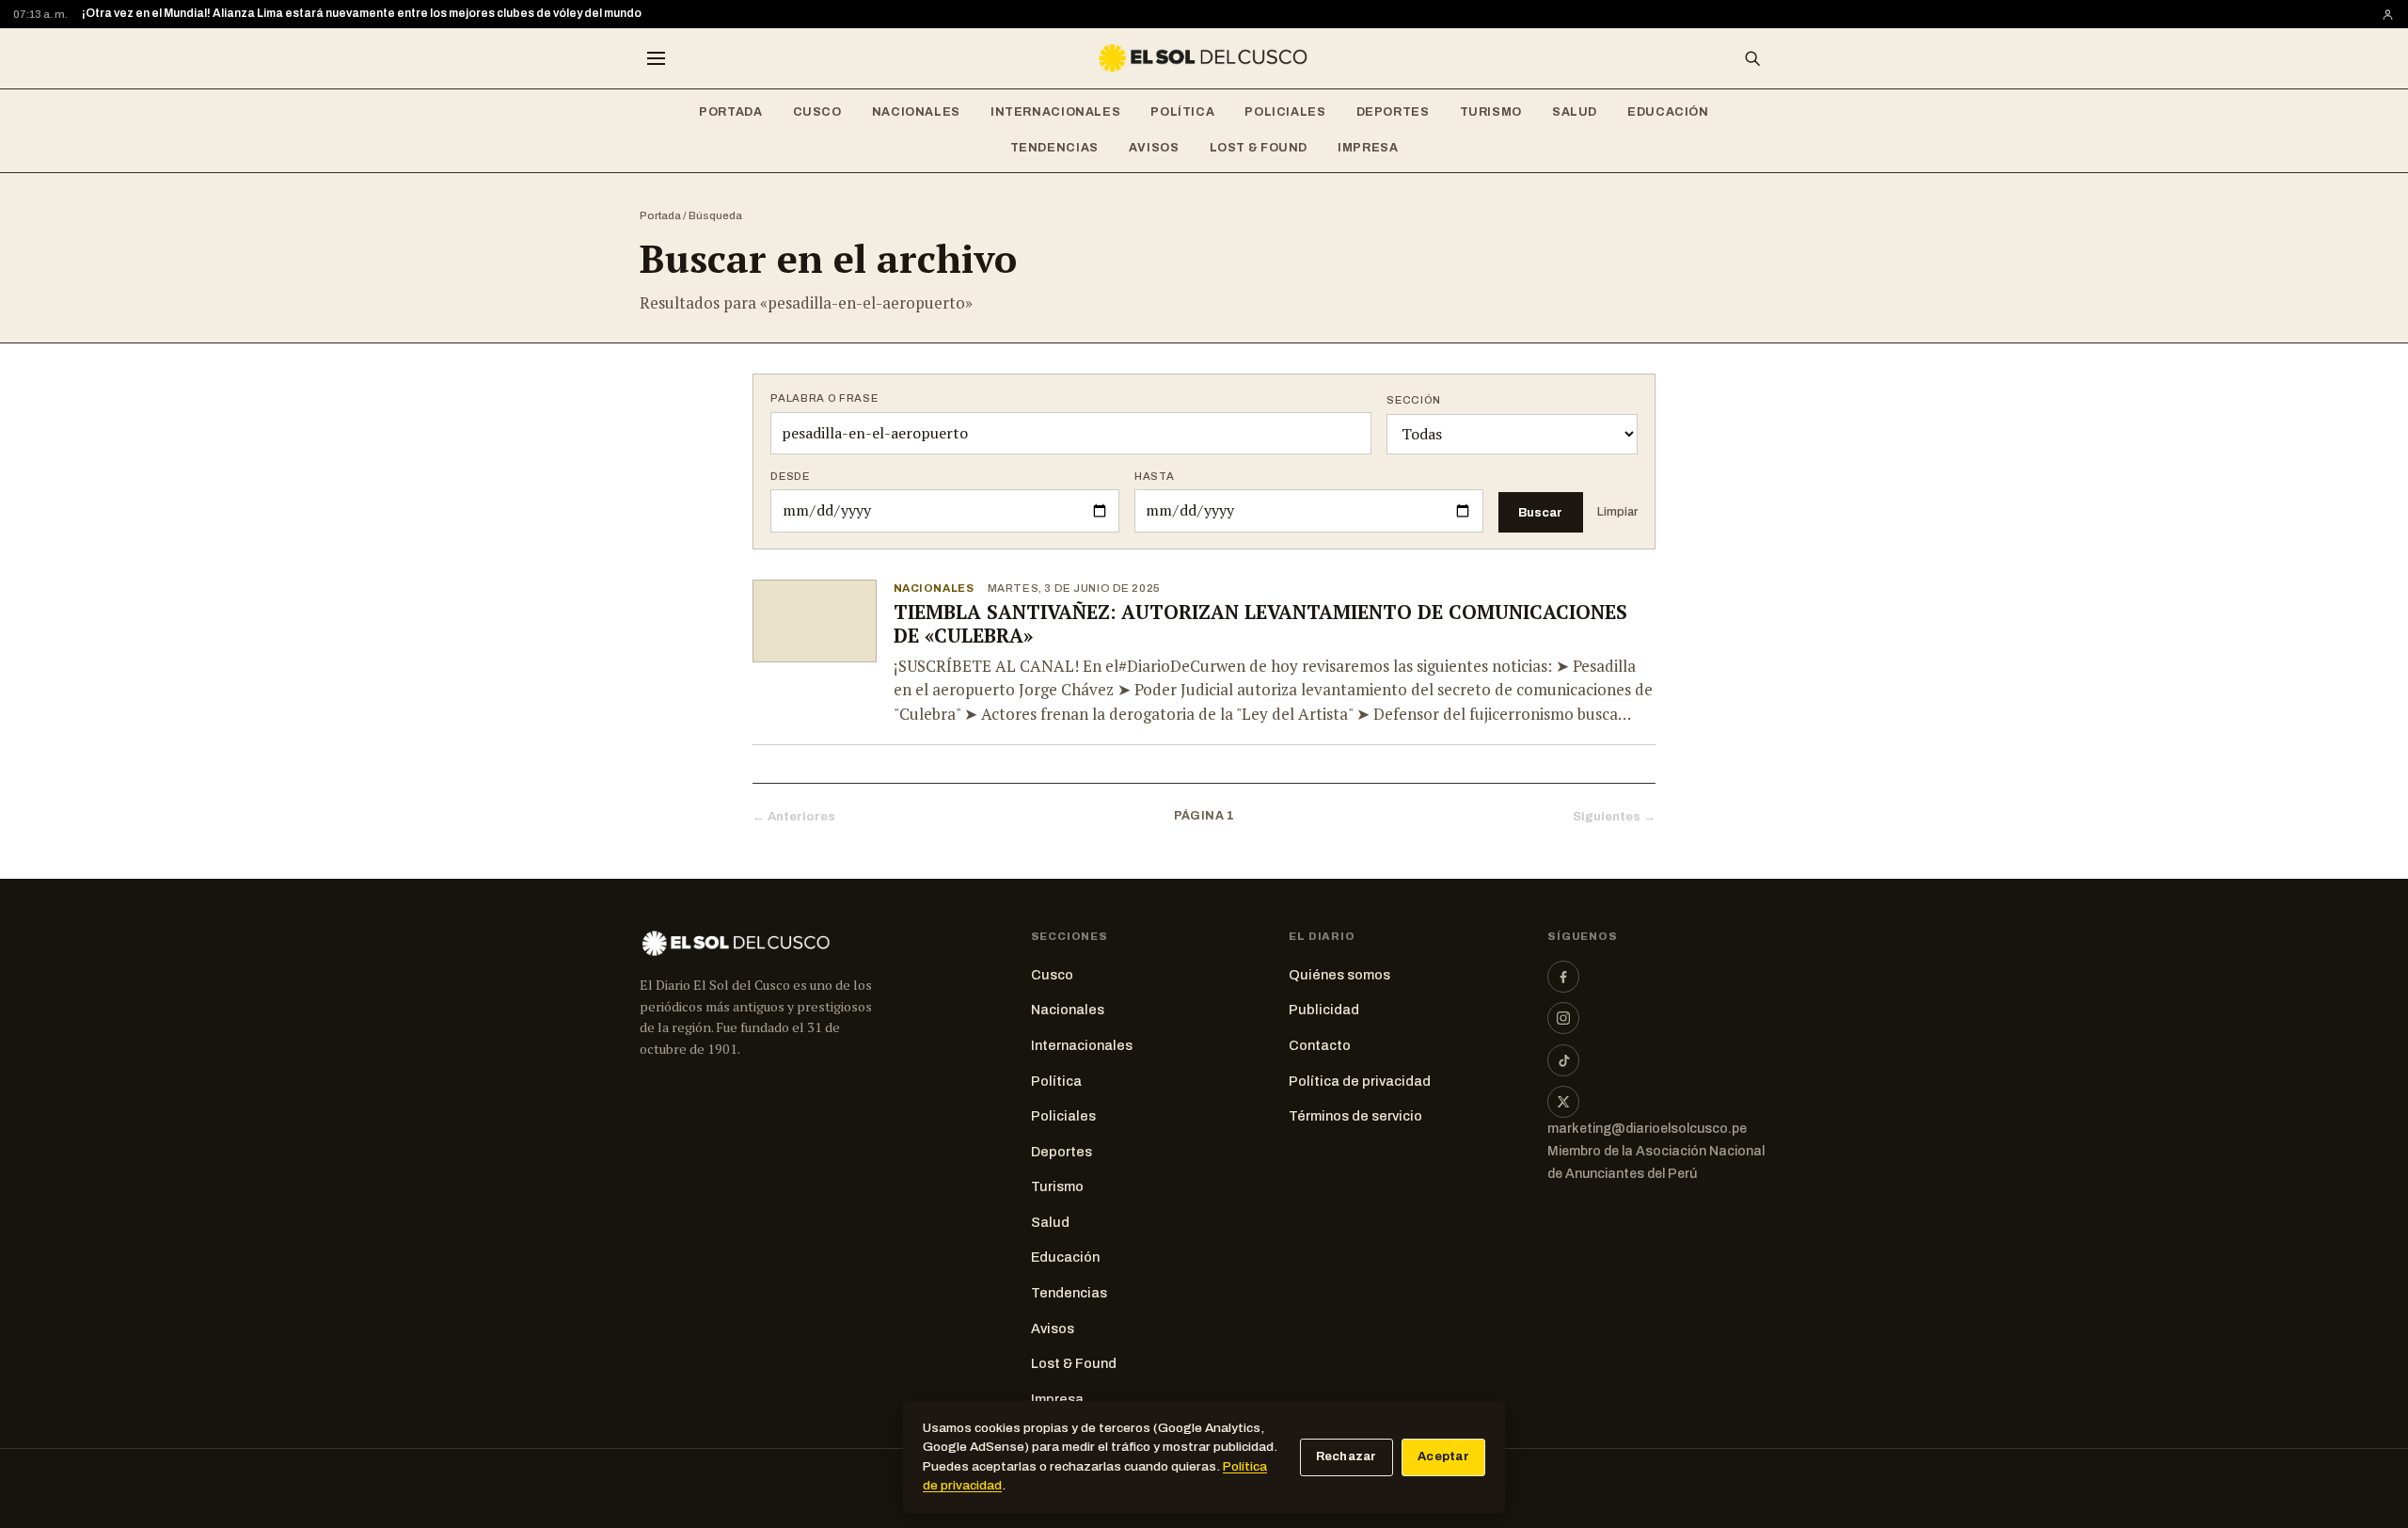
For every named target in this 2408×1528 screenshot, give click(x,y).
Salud (1575, 112)
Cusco (817, 112)
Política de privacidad (1360, 1081)
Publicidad (1324, 1010)
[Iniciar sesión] (2388, 15)
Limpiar (1617, 512)
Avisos (1154, 148)
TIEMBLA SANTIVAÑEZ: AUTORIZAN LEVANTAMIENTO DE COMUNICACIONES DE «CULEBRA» (1260, 624)
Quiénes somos (1339, 975)
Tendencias (1054, 148)
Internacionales (1055, 112)
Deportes (1393, 112)
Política (1182, 112)
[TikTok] (1563, 1060)
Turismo (1491, 112)
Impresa (1368, 148)
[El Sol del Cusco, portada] (1204, 58)
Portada (730, 112)
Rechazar (1347, 1456)
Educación (1668, 112)
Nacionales (916, 112)
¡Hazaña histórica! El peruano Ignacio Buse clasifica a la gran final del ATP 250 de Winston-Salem (351, 14)
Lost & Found (1259, 148)
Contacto (1320, 1045)
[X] (1563, 1102)
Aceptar (1443, 1456)
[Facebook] (1563, 977)
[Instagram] (1563, 1018)
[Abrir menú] (656, 58)
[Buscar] (1752, 58)
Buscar (1540, 512)
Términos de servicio (1355, 1116)
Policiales (1285, 112)
